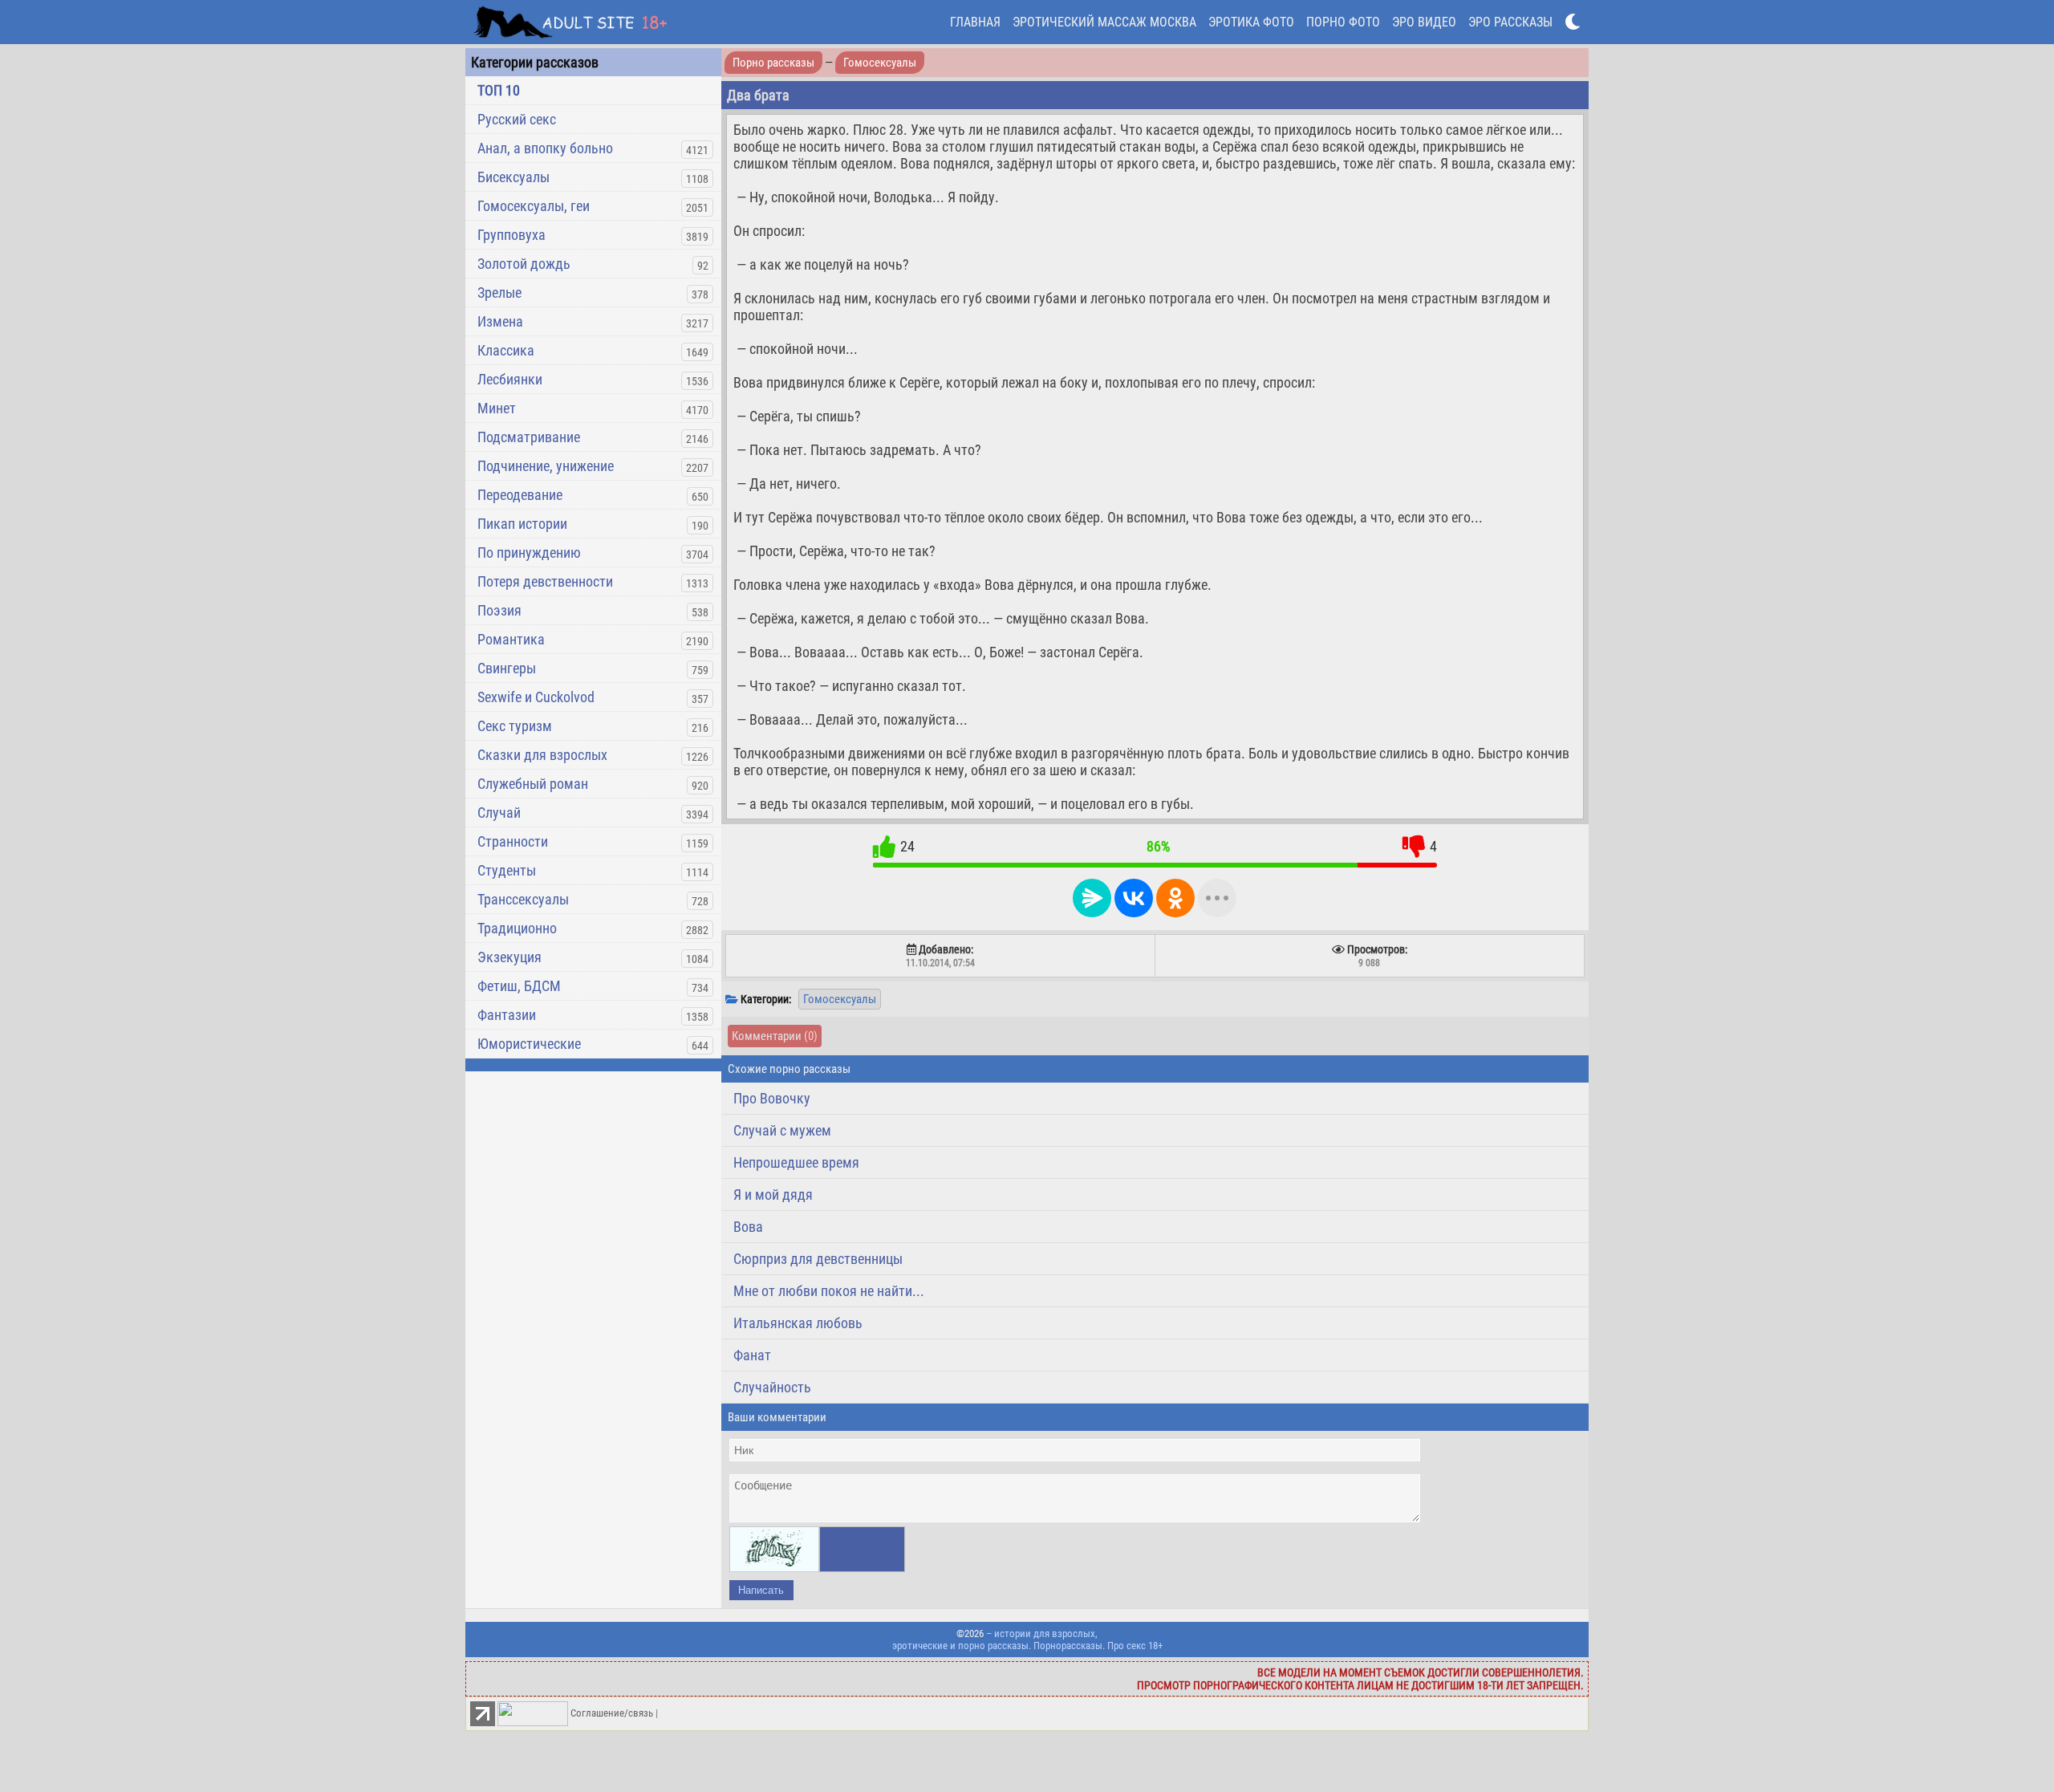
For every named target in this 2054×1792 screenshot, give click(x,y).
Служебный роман (533, 784)
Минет (497, 408)
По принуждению (529, 553)
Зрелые (499, 293)
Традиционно (517, 928)
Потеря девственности (545, 581)
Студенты (507, 870)
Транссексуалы (523, 899)
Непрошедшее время (796, 1162)
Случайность (772, 1387)
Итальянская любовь (798, 1323)
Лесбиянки (510, 379)
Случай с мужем (782, 1130)
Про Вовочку (772, 1098)
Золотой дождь (524, 264)
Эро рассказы (1510, 22)
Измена (500, 321)
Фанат (752, 1355)
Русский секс (517, 119)
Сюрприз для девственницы (818, 1259)
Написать (761, 1590)
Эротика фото (1251, 22)
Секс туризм (515, 726)
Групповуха (511, 235)
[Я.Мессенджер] (1092, 898)
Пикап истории (522, 524)
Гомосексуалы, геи (534, 206)
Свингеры (507, 668)
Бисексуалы (513, 177)
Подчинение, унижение (546, 466)
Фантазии (507, 1015)
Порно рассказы (773, 63)
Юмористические (529, 1044)
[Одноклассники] (1175, 898)
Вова (748, 1227)
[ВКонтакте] (1134, 898)
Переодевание (520, 495)
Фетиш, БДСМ (519, 986)
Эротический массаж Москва (1104, 22)
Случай (499, 813)
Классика (506, 350)
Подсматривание (529, 437)
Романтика (511, 639)
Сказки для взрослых (542, 755)
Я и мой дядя (773, 1195)
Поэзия (499, 610)
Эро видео (1424, 22)
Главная (975, 22)
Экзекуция (509, 957)
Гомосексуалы (880, 63)
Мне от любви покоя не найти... (829, 1291)
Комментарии (775, 1036)
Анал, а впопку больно (545, 148)
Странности (513, 841)
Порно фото (1343, 22)
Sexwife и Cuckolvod (536, 697)
